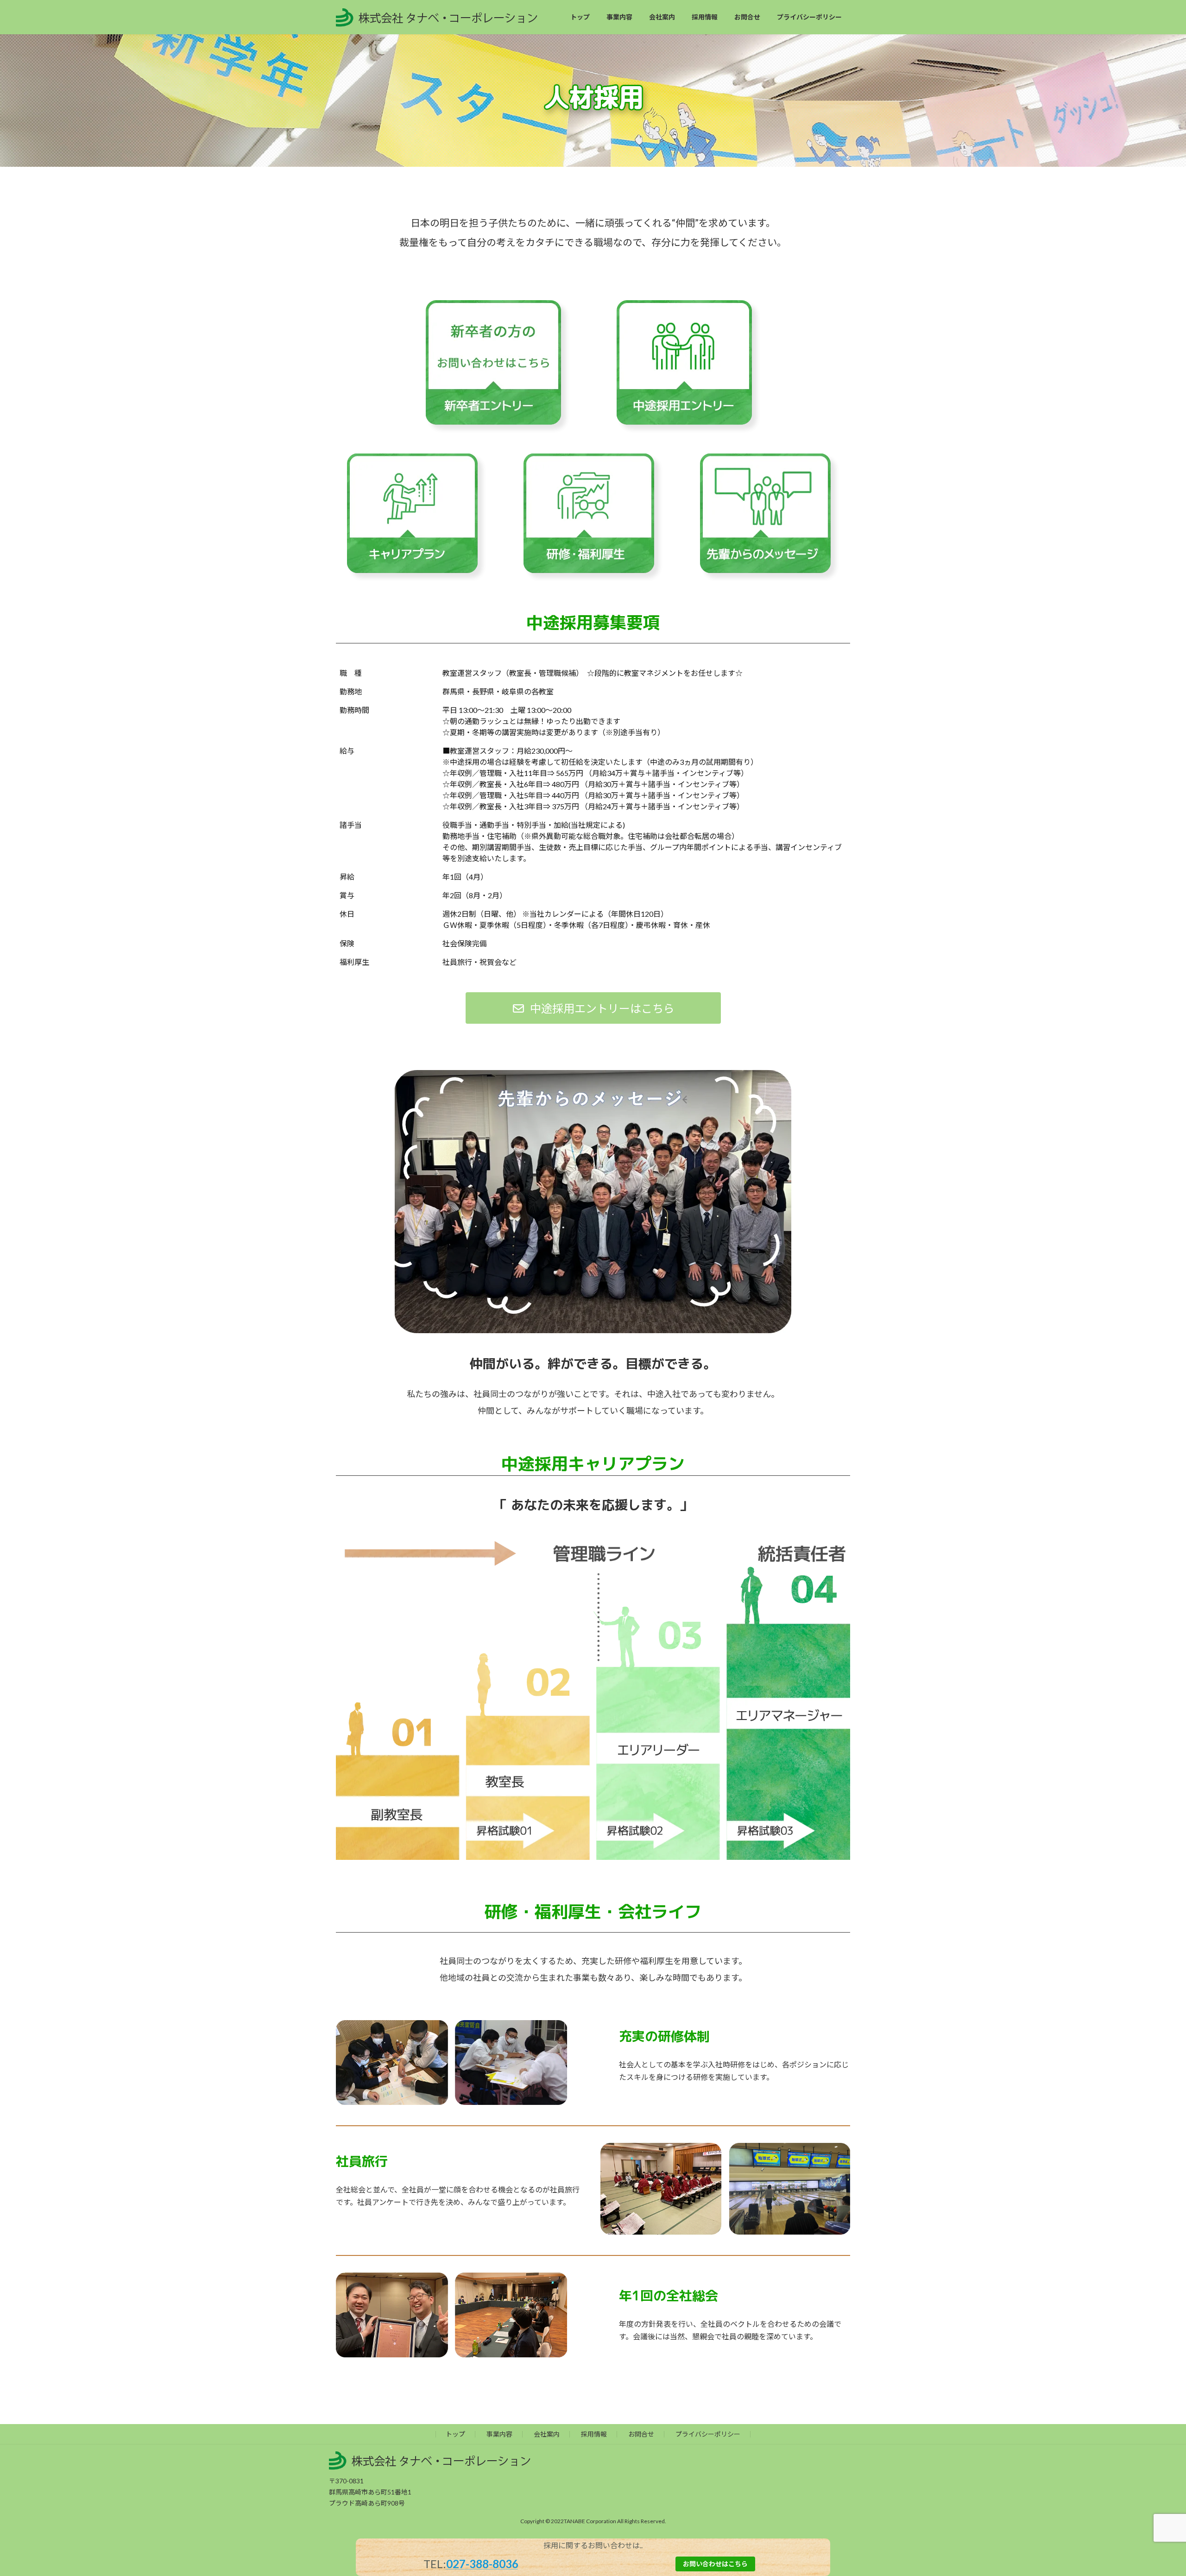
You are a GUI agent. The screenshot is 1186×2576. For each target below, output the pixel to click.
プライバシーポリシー (708, 2434)
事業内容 (499, 2434)
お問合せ (641, 2434)
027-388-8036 (482, 2564)
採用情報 (594, 2434)
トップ (455, 2434)
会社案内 (547, 2434)
